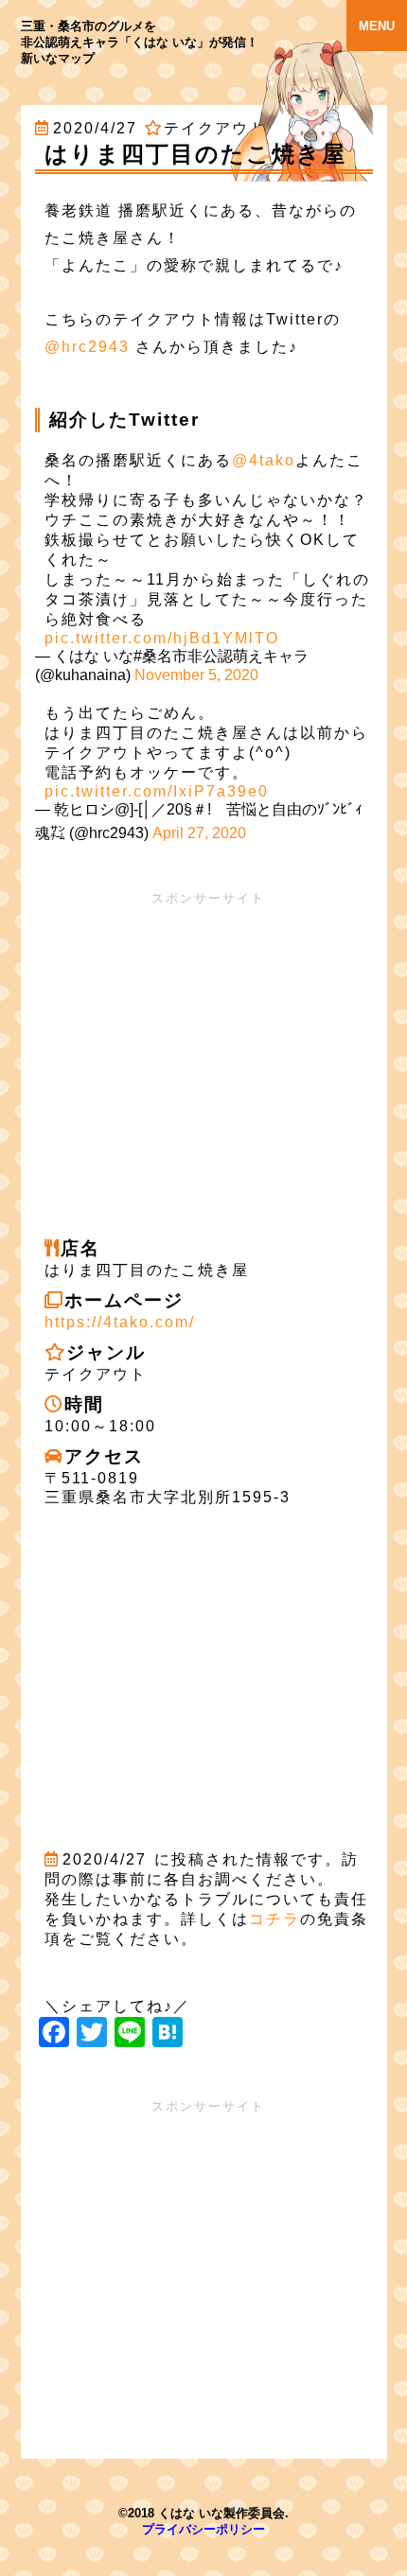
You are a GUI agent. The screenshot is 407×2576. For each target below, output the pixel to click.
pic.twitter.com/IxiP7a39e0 (157, 791)
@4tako (264, 460)
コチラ (274, 1919)
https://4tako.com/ (120, 1322)
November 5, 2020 (196, 675)
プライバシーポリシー (203, 2529)
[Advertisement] (204, 1048)
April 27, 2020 (199, 833)
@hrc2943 (87, 347)
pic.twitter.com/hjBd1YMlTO (162, 638)
